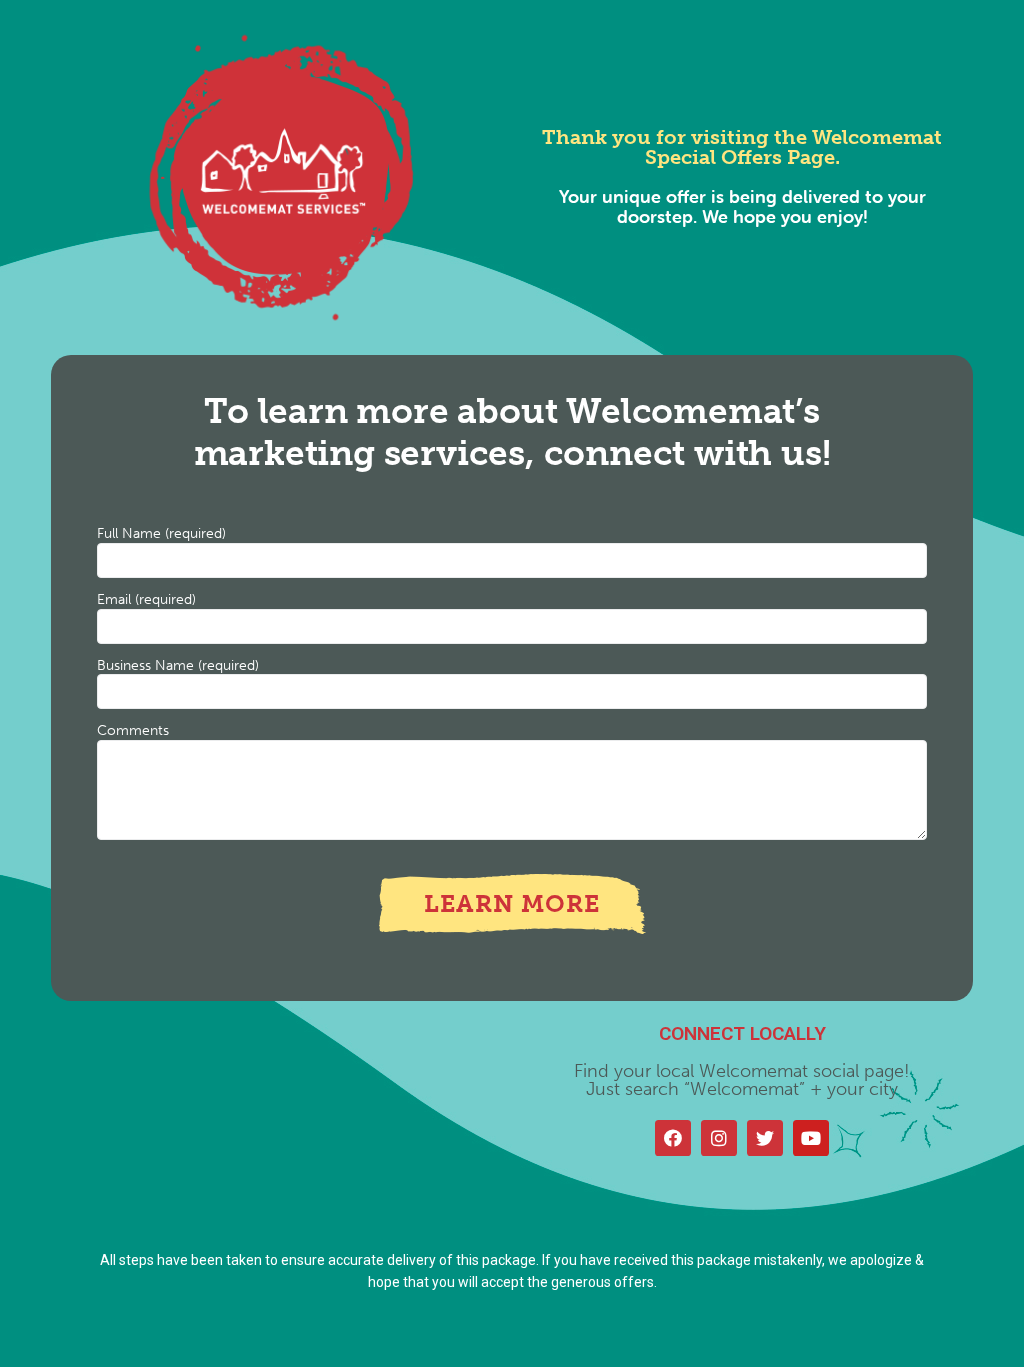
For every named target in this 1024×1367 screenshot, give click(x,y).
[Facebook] (673, 1138)
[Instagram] (719, 1138)
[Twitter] (765, 1138)
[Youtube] (811, 1138)
